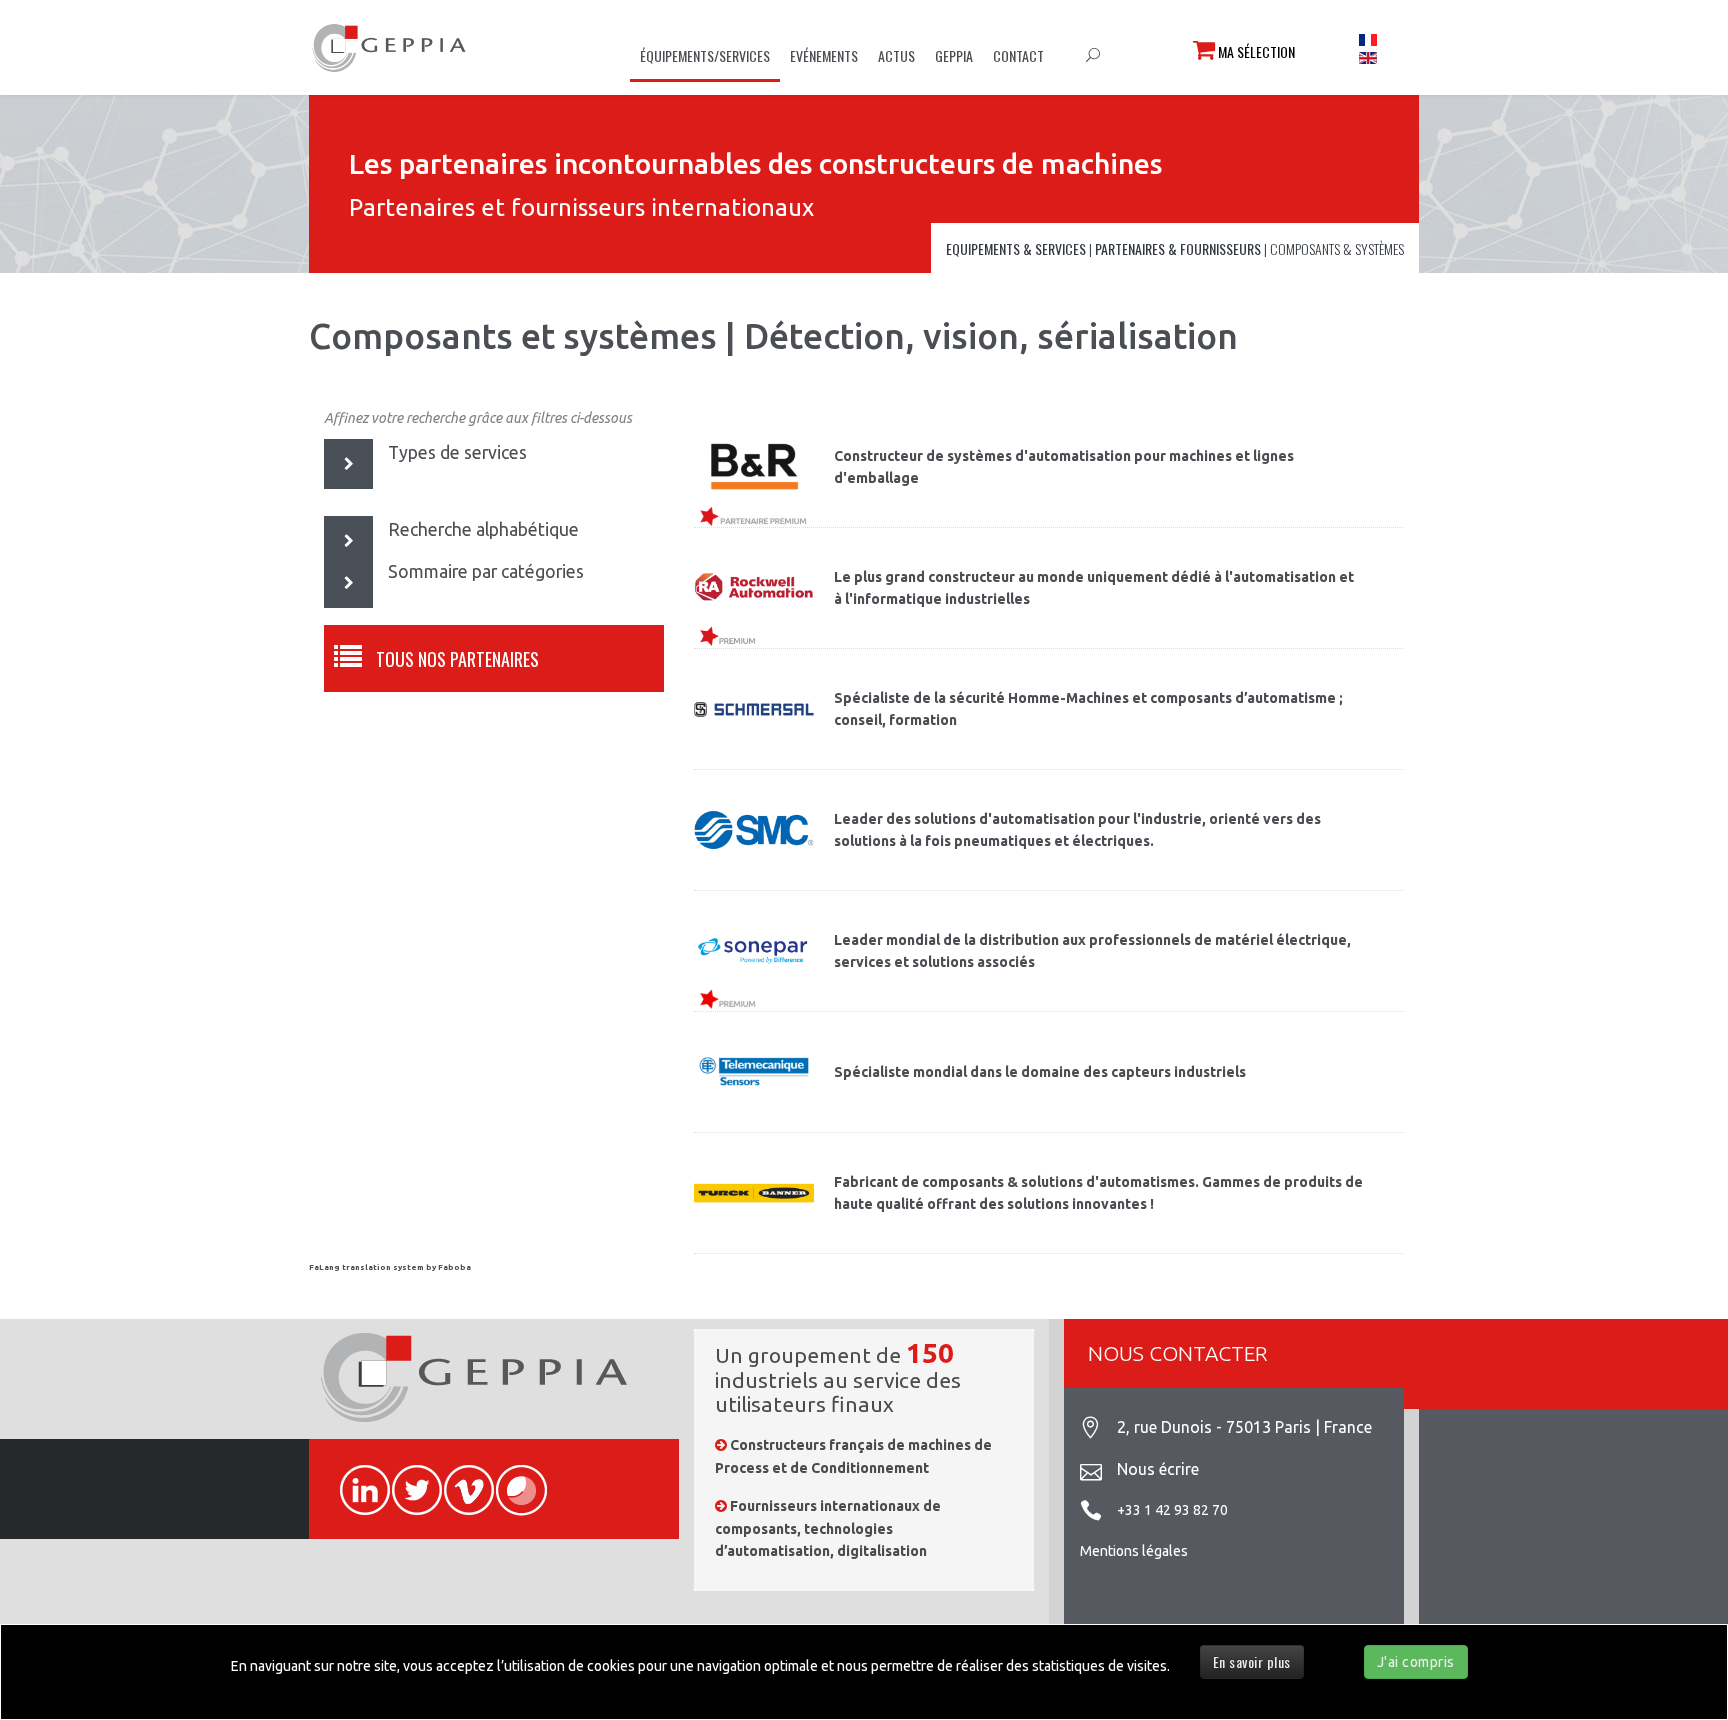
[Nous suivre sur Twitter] (408, 1479)
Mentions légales (1134, 1551)
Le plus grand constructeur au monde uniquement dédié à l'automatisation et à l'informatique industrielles (1094, 588)
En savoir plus (1252, 1661)
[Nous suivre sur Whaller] (512, 1479)
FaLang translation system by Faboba (390, 1267)
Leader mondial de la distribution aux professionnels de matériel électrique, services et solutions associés (1092, 951)
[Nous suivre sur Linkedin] (356, 1479)
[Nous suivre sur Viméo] (460, 1479)
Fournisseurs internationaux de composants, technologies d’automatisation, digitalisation (828, 1528)
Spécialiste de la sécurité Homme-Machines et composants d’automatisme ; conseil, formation (1088, 709)
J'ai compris (1416, 1662)
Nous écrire (1158, 1469)
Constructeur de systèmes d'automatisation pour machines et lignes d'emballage (1064, 467)
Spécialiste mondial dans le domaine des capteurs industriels (1040, 1072)
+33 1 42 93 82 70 (1172, 1510)
